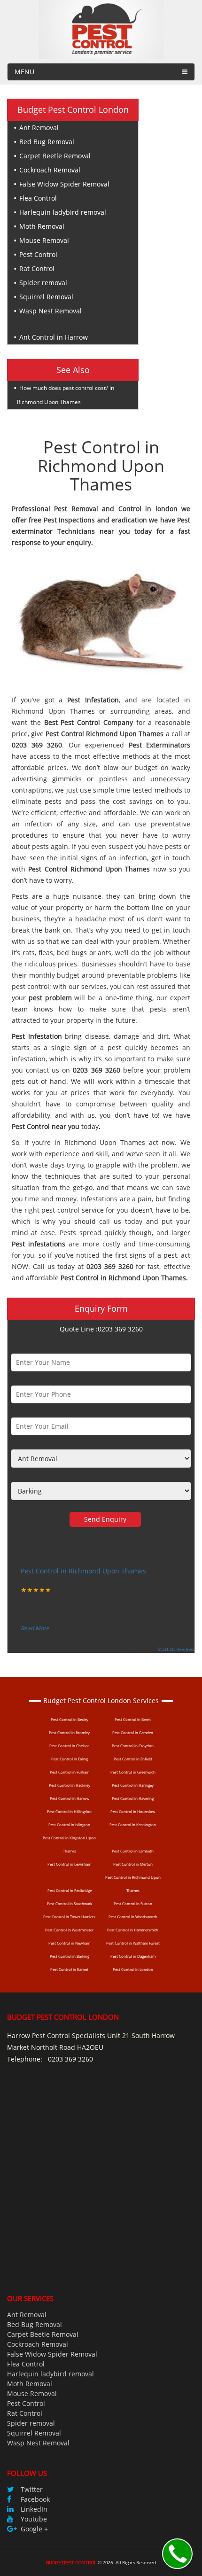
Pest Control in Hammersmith (133, 1930)
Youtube (34, 2519)
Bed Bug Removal (47, 142)
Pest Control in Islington (69, 1825)
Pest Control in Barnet (69, 1969)
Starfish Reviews (176, 1649)
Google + (34, 2529)
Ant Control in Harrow (54, 337)
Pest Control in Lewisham (69, 1864)
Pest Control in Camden (133, 1732)
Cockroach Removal (50, 170)
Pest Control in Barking (70, 1956)
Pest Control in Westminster (69, 1930)
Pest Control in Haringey (133, 1785)
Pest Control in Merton (133, 1864)
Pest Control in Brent (133, 1719)
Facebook (35, 2499)
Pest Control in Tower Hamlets (69, 1917)
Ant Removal (39, 128)
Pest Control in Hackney (70, 1785)
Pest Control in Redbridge (70, 1890)
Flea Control (38, 198)
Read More (35, 1628)
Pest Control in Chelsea (69, 1746)
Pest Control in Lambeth (133, 1851)
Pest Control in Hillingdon (69, 1811)
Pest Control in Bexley (70, 1719)
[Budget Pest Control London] (101, 29)
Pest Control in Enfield (133, 1759)
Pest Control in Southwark (70, 1903)
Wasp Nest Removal (50, 311)
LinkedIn (34, 2509)
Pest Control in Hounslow (133, 1811)
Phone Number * (38, 1378)
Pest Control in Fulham (70, 1772)
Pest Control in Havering (133, 1798)
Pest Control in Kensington (133, 1825)
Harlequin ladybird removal (63, 212)
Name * (23, 1346)
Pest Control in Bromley (69, 1732)
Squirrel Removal (46, 297)
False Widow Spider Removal (64, 184)
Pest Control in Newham (69, 1943)
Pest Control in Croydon (133, 1746)
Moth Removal (42, 226)
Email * (22, 1410)
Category (25, 1442)
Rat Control (37, 268)
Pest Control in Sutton (133, 1903)
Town (19, 1475)
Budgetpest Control (71, 2562)
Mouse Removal (44, 240)
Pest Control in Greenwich (133, 1772)
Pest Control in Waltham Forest (133, 1943)
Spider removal (43, 283)
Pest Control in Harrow (70, 1798)
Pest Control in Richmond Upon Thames (83, 1571)
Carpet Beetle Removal (55, 156)
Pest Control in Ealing (70, 1759)
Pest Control (38, 254)
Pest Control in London (133, 1969)
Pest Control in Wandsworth (133, 1917)
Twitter (32, 2489)
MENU (24, 72)
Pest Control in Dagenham (133, 1956)
